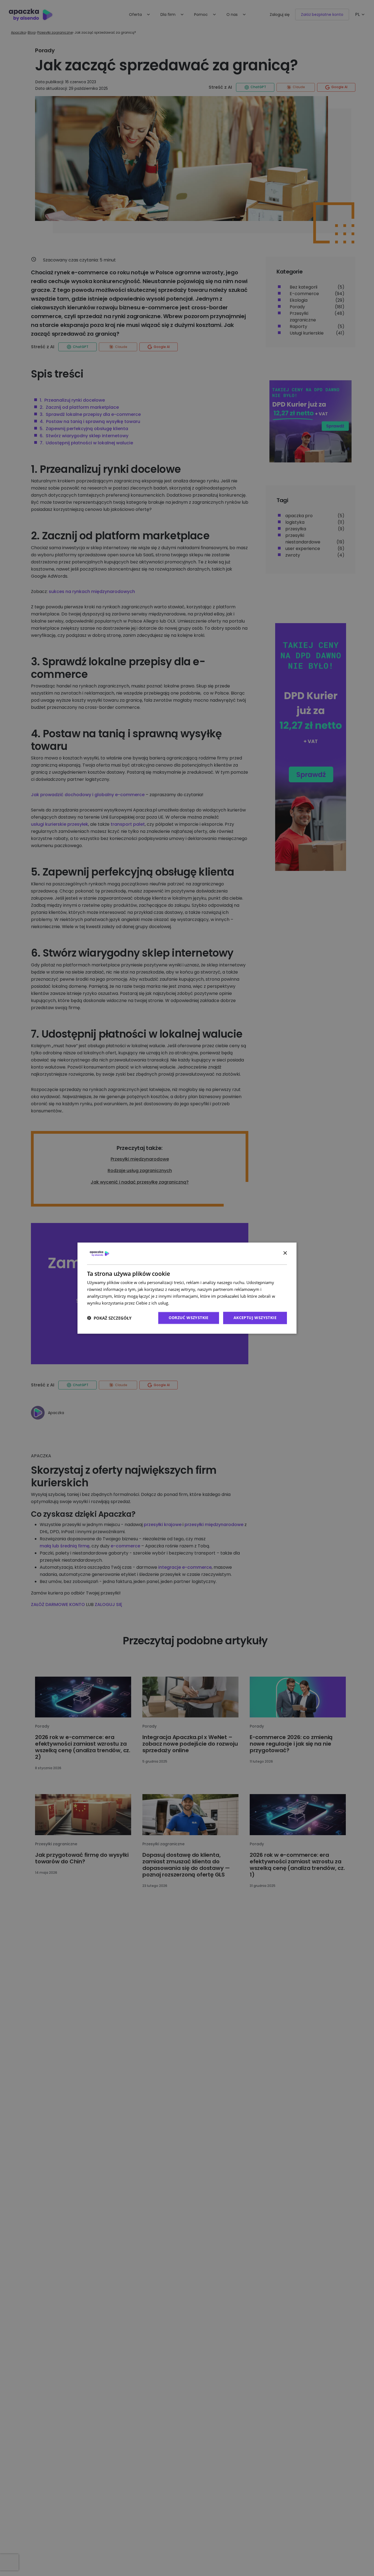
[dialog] (187, 1288)
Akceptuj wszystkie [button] (255, 1318)
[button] (109, 1318)
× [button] (285, 1253)
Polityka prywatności (190, 1303)
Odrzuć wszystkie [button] (189, 1318)
